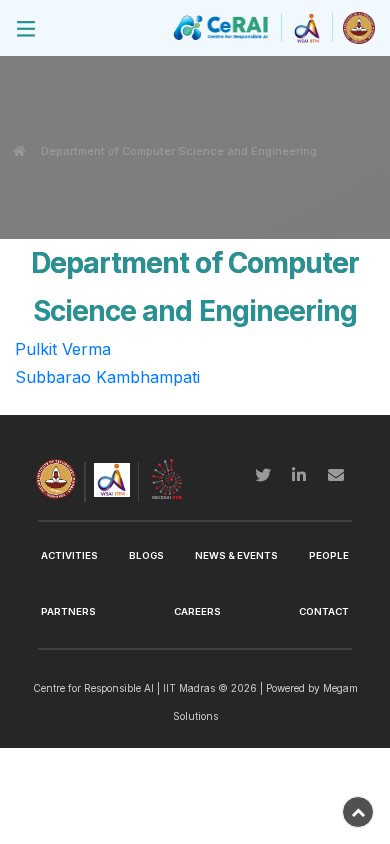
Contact (324, 611)
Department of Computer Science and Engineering (179, 151)
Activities (69, 555)
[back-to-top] (358, 812)
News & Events (236, 555)
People (329, 555)
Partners (68, 611)
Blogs (146, 555)
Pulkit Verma (63, 349)
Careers (197, 611)
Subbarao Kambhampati (107, 377)
